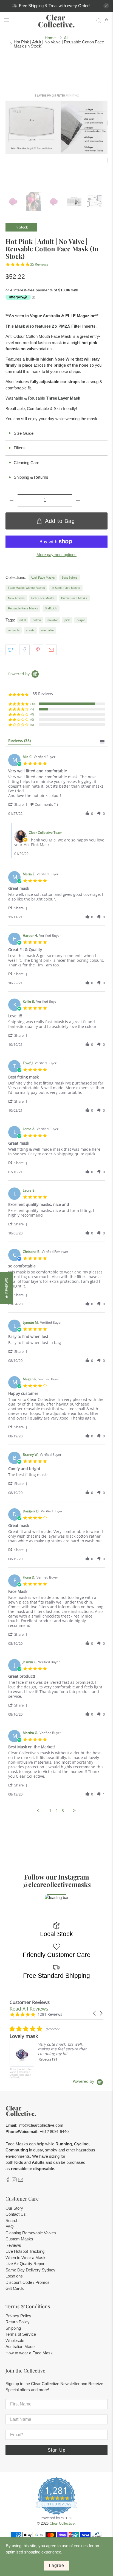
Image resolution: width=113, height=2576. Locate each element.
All (66, 38)
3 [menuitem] (63, 1811)
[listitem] (51, 2052)
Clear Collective (62, 2524)
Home (50, 38)
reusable (14, 630)
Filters (16, 448)
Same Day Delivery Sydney (30, 2270)
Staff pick (51, 608)
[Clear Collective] (56, 21)
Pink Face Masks (43, 598)
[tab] (19, 742)
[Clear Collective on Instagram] (14, 2181)
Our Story (14, 2208)
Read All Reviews (29, 2009)
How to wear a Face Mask (29, 2353)
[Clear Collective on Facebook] (8, 2181)
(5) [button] (32, 709)
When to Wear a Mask (26, 2258)
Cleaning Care (24, 463)
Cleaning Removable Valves (31, 2233)
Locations (14, 2276)
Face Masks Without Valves (26, 588)
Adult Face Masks (43, 578)
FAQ (10, 2227)
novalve (53, 620)
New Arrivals (16, 598)
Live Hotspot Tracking (25, 2251)
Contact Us (16, 2214)
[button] (19, 804)
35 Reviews (39, 264)
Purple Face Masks (74, 598)
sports (30, 630)
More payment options (56, 555)
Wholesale (15, 2341)
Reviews (13, 2245)
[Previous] (14, 123)
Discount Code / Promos (28, 2282)
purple (81, 620)
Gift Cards (15, 2288)
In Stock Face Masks (66, 588)
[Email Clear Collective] (21, 2181)
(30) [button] (33, 704)
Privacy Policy (18, 2316)
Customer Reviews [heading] (30, 2002)
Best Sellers (70, 578)
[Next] (99, 123)
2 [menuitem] (56, 1811)
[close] (106, 6)
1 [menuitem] (50, 1811)
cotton (37, 620)
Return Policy (18, 2322)
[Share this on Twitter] (11, 650)
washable (47, 630)
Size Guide (21, 433)
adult (23, 620)
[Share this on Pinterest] (38, 650)
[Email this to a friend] (51, 650)
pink (67, 620)
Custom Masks (19, 2239)
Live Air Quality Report (26, 2264)
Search (12, 2220)
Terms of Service (21, 2334)
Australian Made (20, 2347)
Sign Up (57, 2450)
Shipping (13, 2328)
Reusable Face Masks (23, 608)
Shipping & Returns (28, 477)
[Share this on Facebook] (24, 650)
